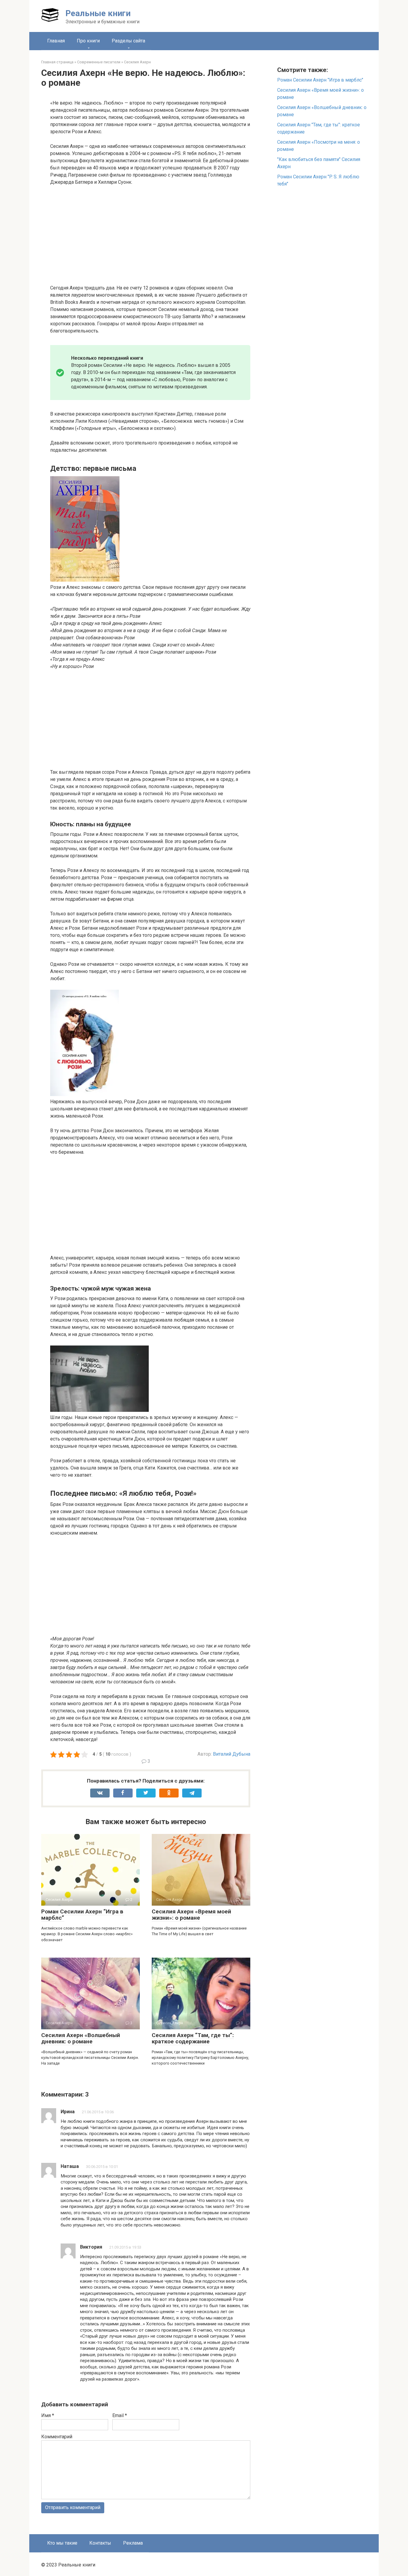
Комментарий (57, 2437)
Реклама (133, 2543)
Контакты (100, 2543)
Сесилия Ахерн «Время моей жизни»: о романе (191, 1915)
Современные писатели (99, 62)
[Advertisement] (150, 235)
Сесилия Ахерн (137, 62)
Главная (56, 41)
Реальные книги (98, 13)
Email (120, 2415)
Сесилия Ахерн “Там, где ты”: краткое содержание (193, 2038)
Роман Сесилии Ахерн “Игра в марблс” (82, 1915)
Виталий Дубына (232, 1754)
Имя (48, 2415)
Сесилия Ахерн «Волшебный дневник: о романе (81, 2038)
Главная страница (57, 62)
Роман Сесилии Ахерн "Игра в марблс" (320, 80)
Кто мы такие (62, 2543)
